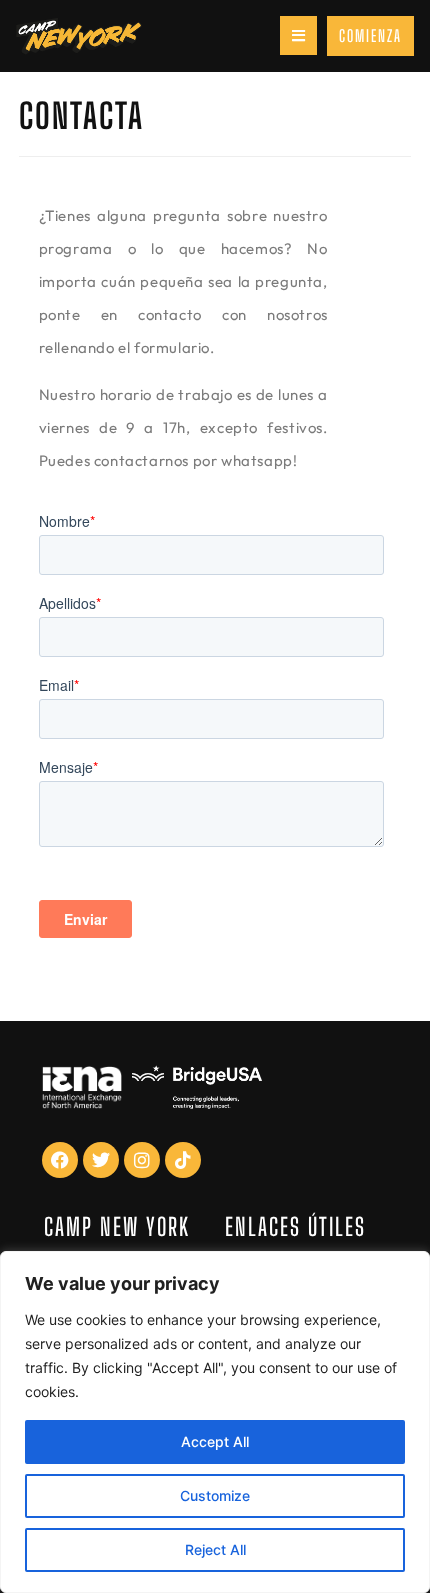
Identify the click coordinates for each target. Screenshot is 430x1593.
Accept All (215, 1441)
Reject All (215, 1549)
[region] (215, 1422)
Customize (215, 1495)
